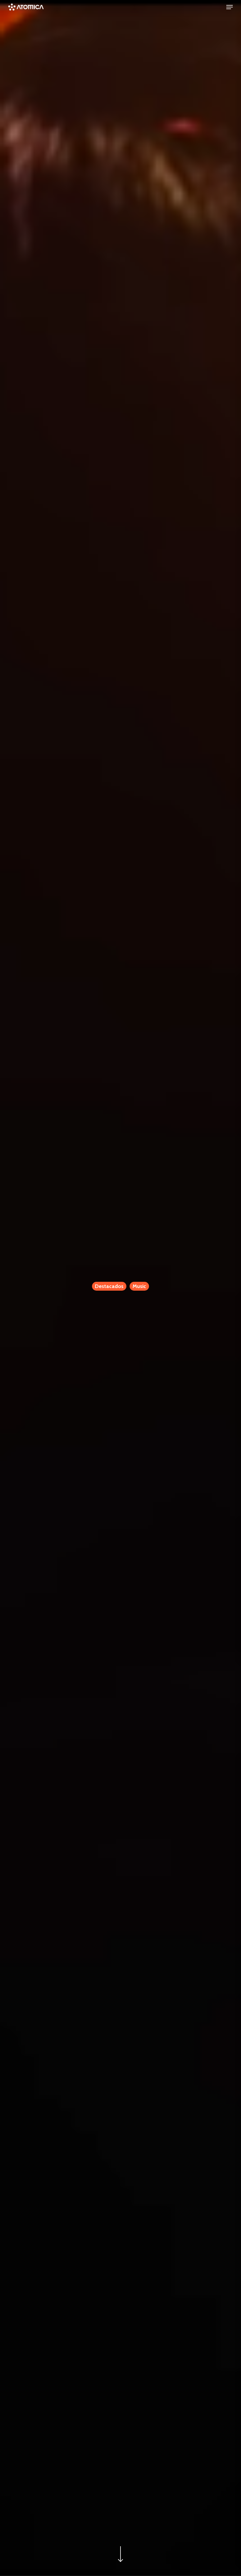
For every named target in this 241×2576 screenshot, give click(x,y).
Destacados (109, 1286)
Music (139, 1286)
